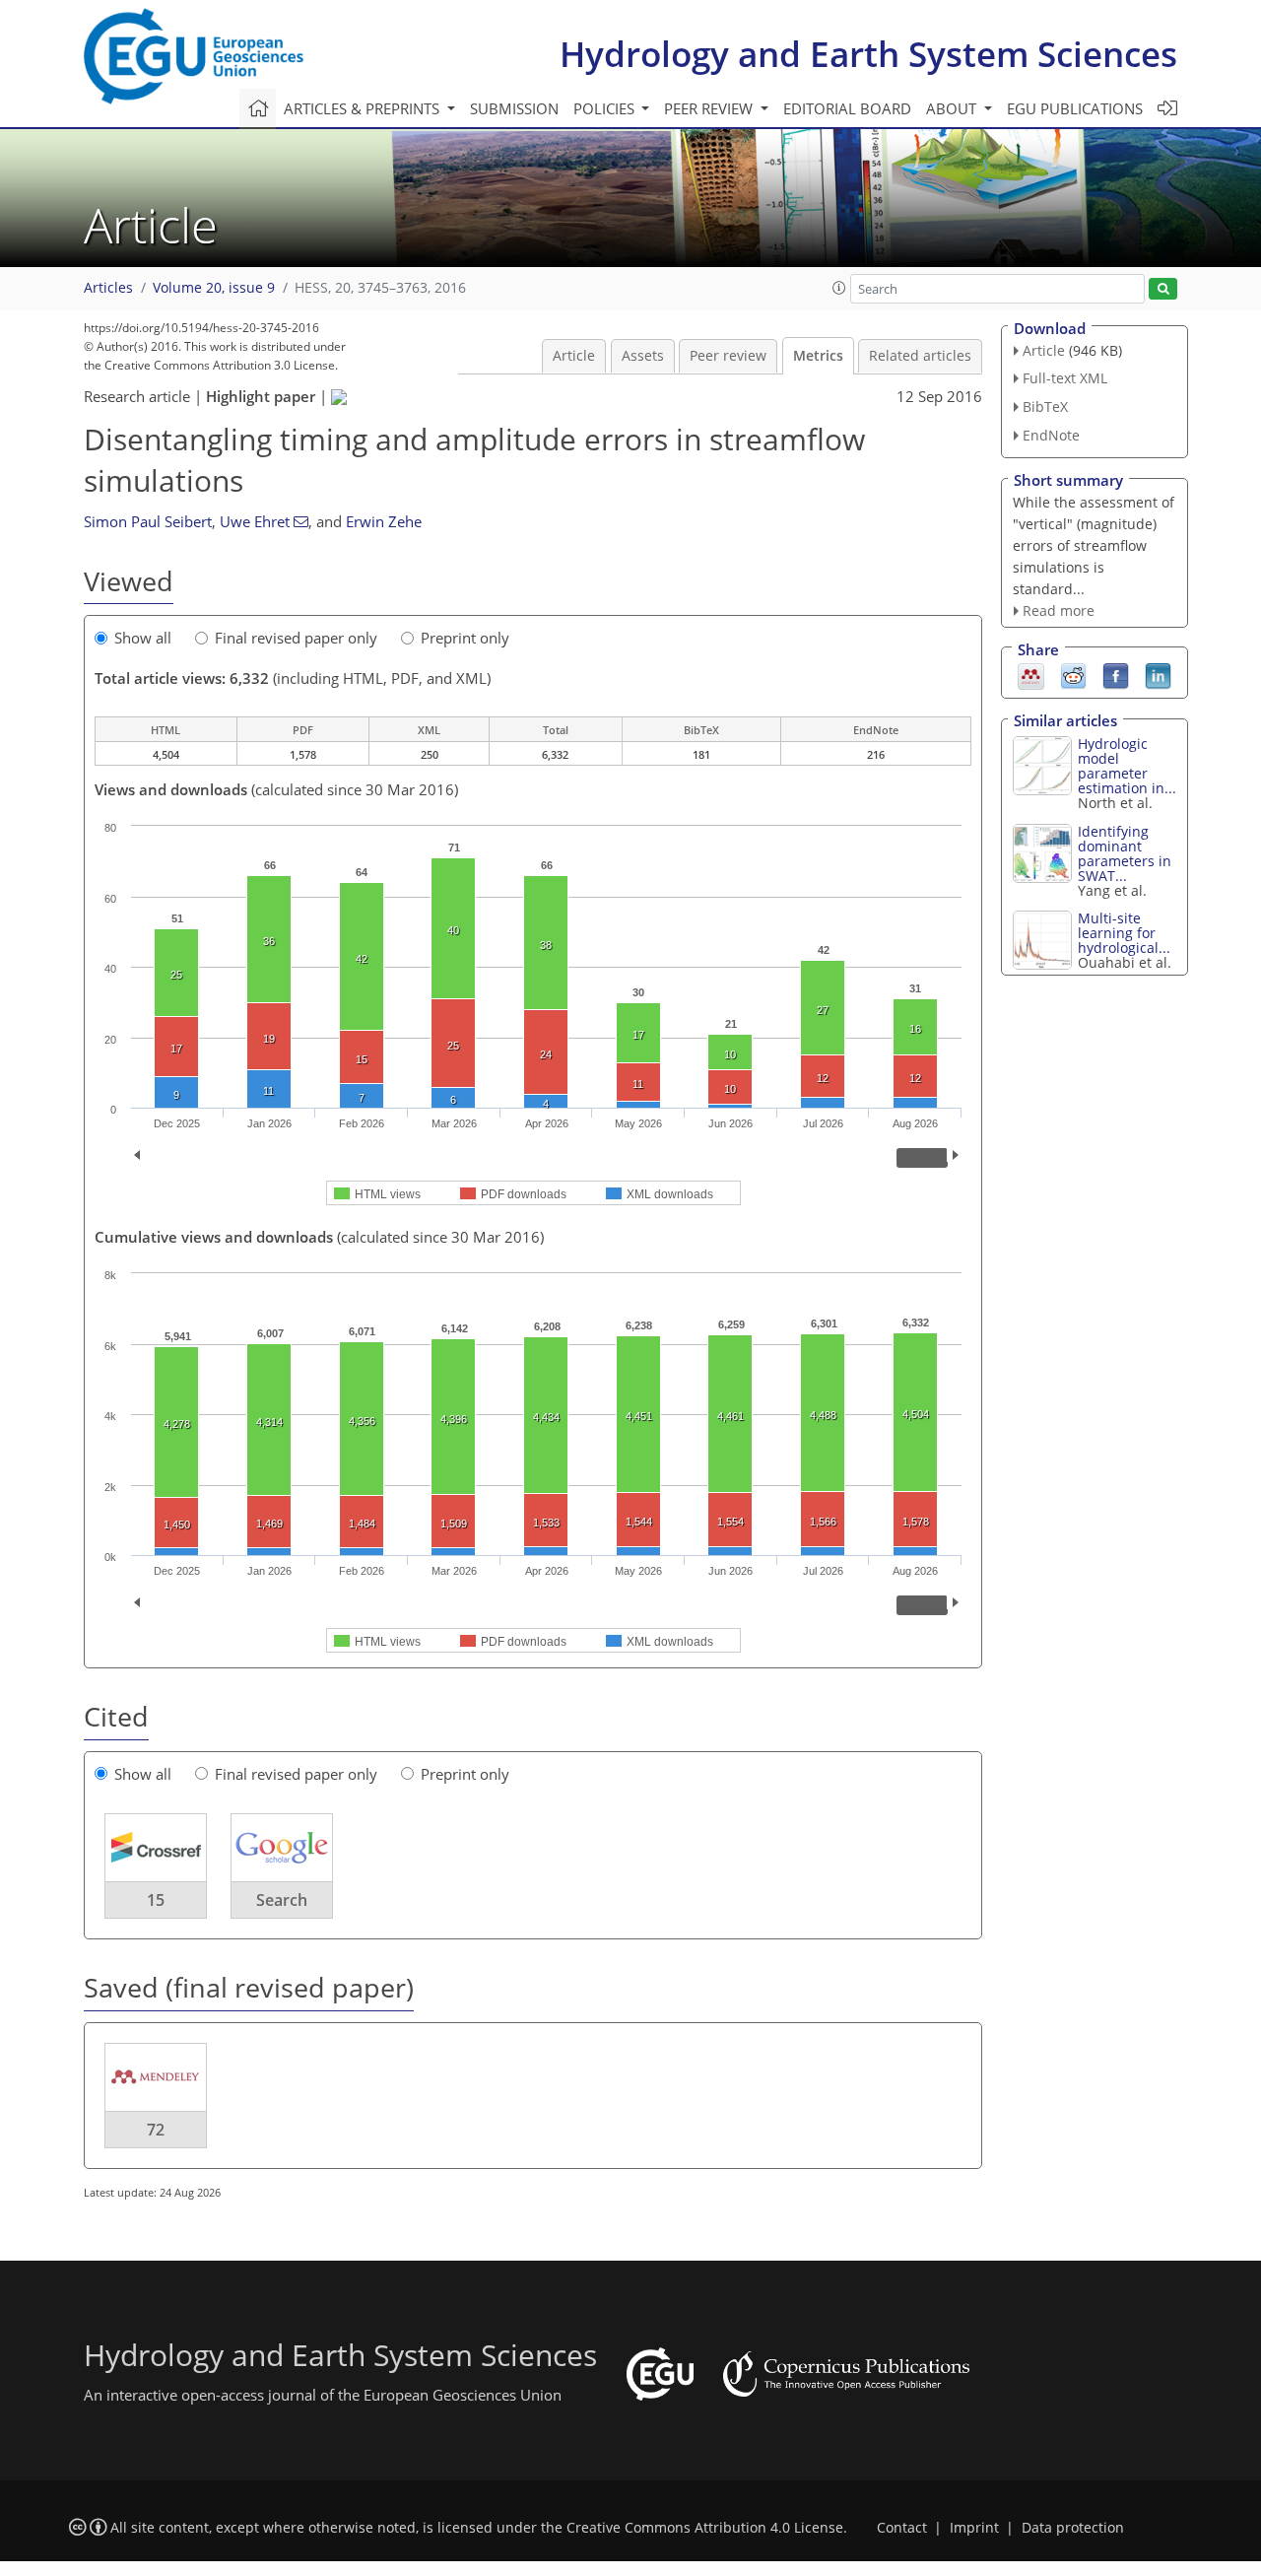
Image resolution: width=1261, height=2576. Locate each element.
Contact (902, 2528)
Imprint (974, 2528)
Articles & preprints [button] (364, 108)
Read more (1059, 610)
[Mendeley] (1031, 675)
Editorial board (847, 108)
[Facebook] (1116, 675)
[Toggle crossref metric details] (156, 1847)
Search (282, 1900)
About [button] (953, 108)
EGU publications (1075, 108)
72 (156, 2130)
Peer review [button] (710, 108)
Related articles (920, 356)
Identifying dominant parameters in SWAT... (1125, 853)
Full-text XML (1065, 378)
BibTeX (1045, 407)
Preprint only (465, 638)
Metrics (818, 356)
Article (574, 356)
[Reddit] (1073, 675)
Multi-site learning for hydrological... (1124, 933)
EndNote (1051, 435)
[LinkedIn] (1158, 675)
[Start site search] (1163, 289)
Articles (108, 288)
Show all (143, 638)
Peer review (728, 356)
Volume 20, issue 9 (214, 288)
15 (156, 1900)
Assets (643, 356)
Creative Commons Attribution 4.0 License (705, 2528)
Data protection (1073, 2528)
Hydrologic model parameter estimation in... (1127, 766)
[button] (839, 288)
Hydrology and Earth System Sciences (868, 54)
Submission (514, 108)
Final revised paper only (296, 638)
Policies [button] (606, 108)
